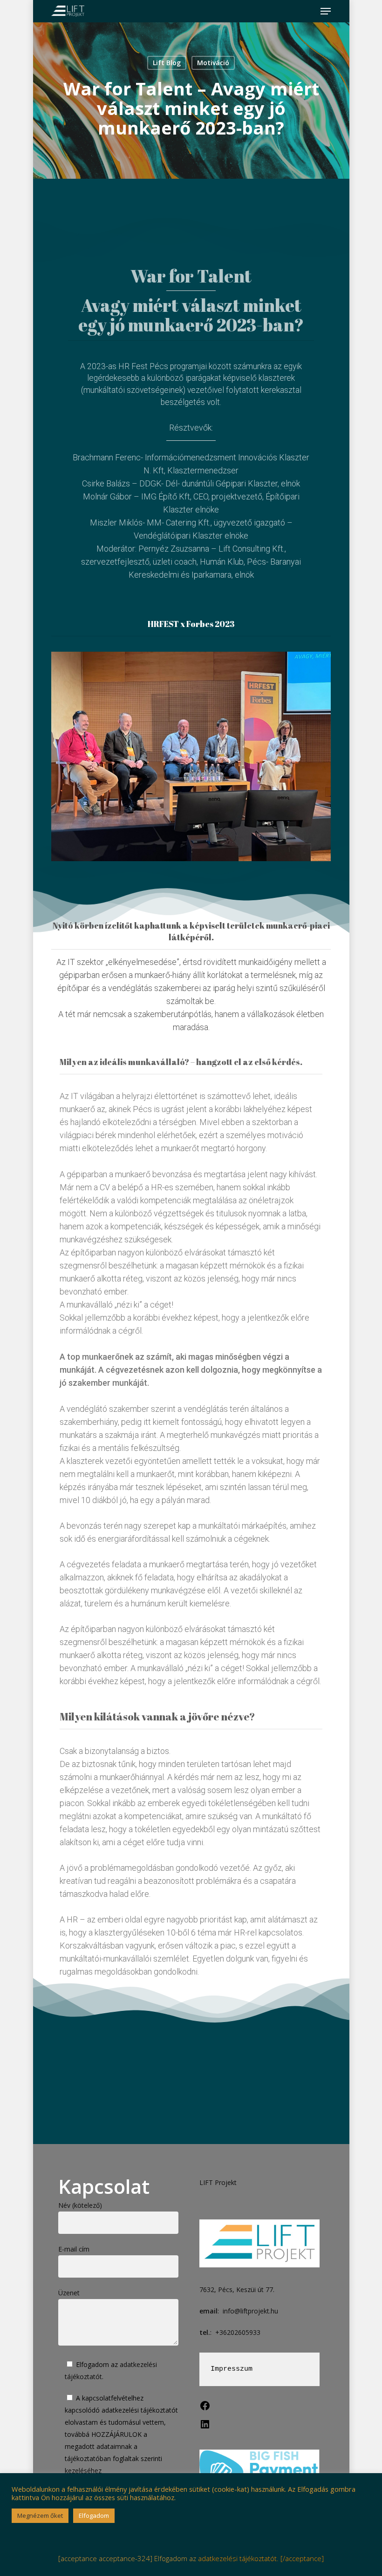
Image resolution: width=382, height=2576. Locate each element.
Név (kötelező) (80, 2205)
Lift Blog (167, 63)
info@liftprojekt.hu (250, 2311)
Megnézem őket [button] (40, 2515)
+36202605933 (238, 2332)
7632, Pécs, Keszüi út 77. (237, 2289)
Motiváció (213, 63)
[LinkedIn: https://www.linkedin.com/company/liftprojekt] (205, 2427)
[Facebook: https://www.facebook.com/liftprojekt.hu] (205, 2409)
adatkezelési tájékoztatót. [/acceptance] (261, 2558)
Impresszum (232, 2369)
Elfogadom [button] (94, 2515)
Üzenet (69, 2293)
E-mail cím (74, 2249)
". (118, 2440)
